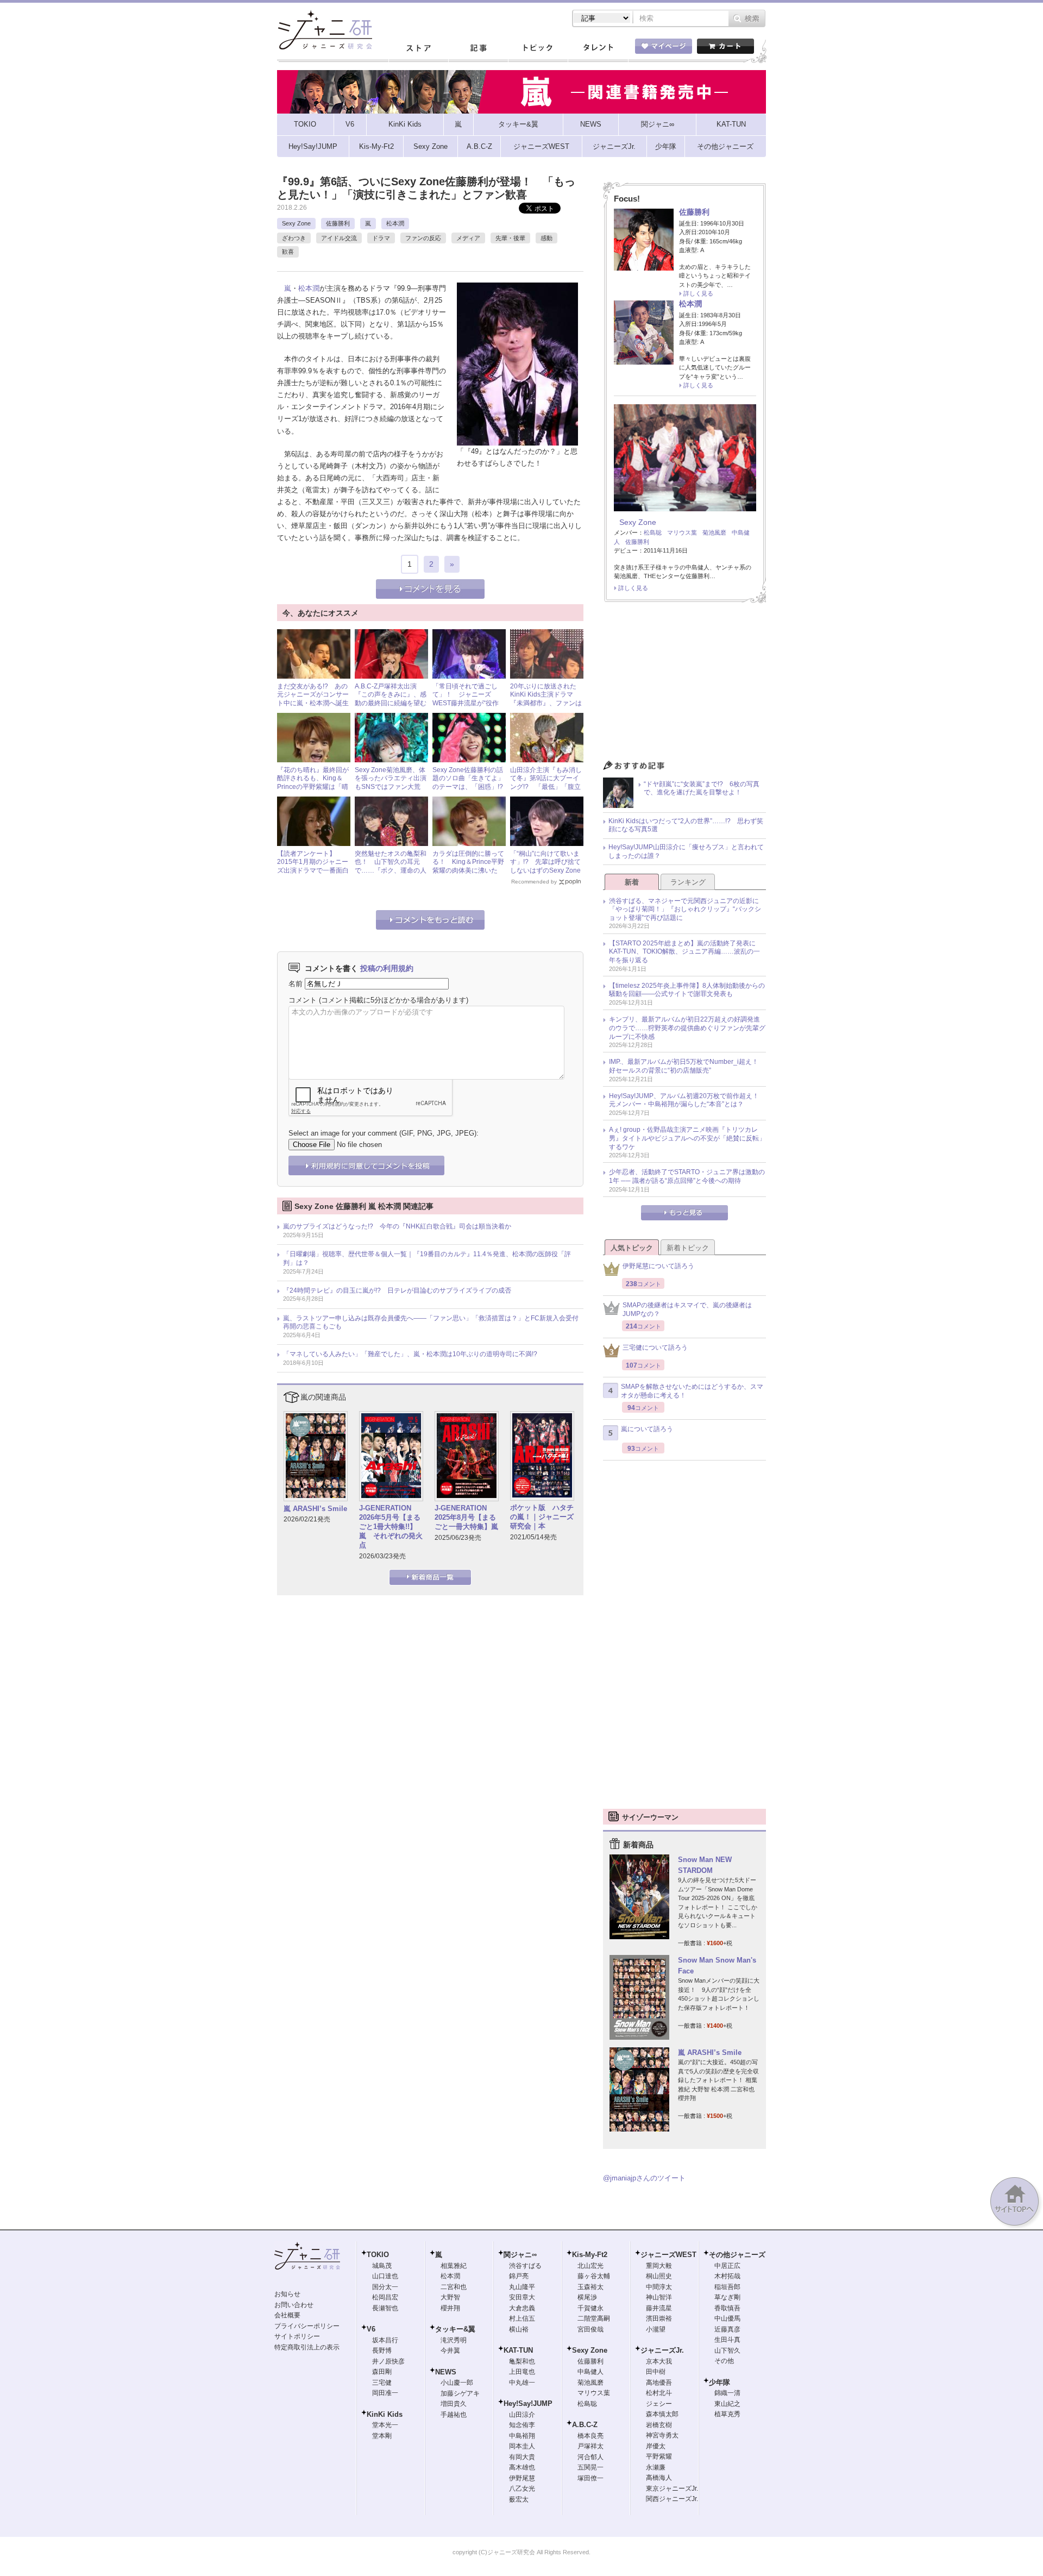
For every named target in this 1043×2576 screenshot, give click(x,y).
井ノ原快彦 (388, 2361)
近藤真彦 (727, 2329)
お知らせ (287, 2294)
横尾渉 (587, 2297)
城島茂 (382, 2266)
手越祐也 (454, 2415)
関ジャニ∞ (520, 2255)
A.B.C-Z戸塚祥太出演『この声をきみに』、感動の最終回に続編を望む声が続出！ (391, 699)
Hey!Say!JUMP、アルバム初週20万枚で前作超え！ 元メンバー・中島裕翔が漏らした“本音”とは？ (687, 1100)
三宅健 (382, 2383)
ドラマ (381, 238)
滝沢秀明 (454, 2340)
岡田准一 (385, 2393)
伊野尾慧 (522, 2478)
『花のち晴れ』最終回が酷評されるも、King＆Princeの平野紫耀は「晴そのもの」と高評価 (313, 783)
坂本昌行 (385, 2340)
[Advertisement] (684, 684)
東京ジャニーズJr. (672, 2489)
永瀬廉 (656, 2467)
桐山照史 (659, 2276)
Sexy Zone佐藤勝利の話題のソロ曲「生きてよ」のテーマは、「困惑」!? (468, 778)
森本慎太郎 (662, 2414)
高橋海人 (659, 2478)
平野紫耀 (659, 2456)
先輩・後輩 (510, 238)
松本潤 (395, 223)
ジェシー (659, 2404)
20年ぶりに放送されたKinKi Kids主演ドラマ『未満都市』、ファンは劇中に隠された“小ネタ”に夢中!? (546, 703)
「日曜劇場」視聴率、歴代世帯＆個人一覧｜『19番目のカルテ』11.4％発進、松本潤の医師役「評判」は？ (427, 1258)
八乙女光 (522, 2489)
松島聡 (653, 532)
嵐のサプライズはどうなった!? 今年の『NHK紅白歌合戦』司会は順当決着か (397, 1226)
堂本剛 (382, 2436)
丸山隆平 (522, 2287)
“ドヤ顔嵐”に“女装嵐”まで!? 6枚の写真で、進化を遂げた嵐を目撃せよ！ (702, 788)
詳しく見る (698, 293)
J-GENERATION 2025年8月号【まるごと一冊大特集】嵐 (466, 1517)
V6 (371, 2329)
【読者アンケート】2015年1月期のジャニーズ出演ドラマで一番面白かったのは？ (313, 866)
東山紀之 (727, 2404)
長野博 (382, 2351)
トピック (538, 48)
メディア (468, 238)
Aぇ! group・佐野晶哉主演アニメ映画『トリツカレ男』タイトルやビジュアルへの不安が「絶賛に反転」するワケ (687, 1138)
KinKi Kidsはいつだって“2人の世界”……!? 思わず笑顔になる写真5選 (686, 825)
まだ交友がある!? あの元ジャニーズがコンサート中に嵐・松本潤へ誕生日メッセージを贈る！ (313, 699)
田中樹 (656, 2372)
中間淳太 (659, 2287)
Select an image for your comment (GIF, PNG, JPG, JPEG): (384, 1133)
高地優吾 (659, 2383)
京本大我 (659, 2361)
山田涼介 (522, 2415)
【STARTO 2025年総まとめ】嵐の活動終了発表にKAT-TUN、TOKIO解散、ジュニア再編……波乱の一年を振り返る (684, 952)
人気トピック (632, 1248)
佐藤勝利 (338, 223)
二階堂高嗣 (594, 2318)
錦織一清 (727, 2393)
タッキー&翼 (455, 2329)
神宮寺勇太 (662, 2435)
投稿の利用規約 (387, 968)
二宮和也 (454, 2287)
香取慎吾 (727, 2308)
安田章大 (522, 2297)
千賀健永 (590, 2308)
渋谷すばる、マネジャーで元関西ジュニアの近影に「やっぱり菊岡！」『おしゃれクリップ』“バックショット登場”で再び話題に (685, 909)
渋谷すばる (525, 2266)
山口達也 (385, 2276)
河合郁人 (590, 2457)
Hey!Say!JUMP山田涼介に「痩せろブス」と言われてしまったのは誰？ (686, 851)
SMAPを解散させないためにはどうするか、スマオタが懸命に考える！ (692, 1391)
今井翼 (450, 2351)
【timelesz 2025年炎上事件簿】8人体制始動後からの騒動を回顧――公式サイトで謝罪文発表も (687, 990)
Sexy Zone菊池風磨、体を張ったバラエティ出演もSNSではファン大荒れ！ (391, 783)
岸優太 (656, 2446)
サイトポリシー (297, 2336)
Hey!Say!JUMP (528, 2403)
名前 (296, 984)
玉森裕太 (590, 2287)
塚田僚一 (590, 2478)
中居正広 (727, 2266)
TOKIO (378, 2255)
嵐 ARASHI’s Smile (315, 1509)
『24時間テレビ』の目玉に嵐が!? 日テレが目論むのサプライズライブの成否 (397, 1290)
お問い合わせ (294, 2305)
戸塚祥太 (590, 2446)
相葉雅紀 (454, 2266)
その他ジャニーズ (737, 2255)
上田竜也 (522, 2372)
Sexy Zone (296, 223)
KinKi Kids (385, 2414)
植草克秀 (727, 2414)
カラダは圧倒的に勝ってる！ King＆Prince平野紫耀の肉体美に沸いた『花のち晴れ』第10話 (468, 866)
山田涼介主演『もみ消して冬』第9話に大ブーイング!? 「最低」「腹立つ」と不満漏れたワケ (546, 783)
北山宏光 (590, 2266)
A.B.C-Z (585, 2425)
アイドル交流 (339, 238)
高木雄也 (522, 2467)
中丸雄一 (522, 2383)
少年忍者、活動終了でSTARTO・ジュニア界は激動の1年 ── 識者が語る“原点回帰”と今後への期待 (687, 1176)
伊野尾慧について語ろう (658, 1266)
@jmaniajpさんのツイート (644, 2178)
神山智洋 (659, 2297)
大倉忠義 (522, 2308)
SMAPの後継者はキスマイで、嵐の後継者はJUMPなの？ (687, 1309)
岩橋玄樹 (659, 2425)
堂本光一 (385, 2425)
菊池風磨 (714, 532)
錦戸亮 (519, 2276)
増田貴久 (454, 2404)
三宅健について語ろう (655, 1347)
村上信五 (522, 2318)
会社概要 (287, 2315)
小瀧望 (656, 2329)
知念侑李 (522, 2425)
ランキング (688, 882)
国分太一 (385, 2287)
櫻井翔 (450, 2308)
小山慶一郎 (457, 2383)
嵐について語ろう (647, 1429)
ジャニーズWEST (668, 2255)
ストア (418, 48)
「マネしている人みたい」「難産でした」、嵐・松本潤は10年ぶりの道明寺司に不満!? (410, 1354)
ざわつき (294, 238)
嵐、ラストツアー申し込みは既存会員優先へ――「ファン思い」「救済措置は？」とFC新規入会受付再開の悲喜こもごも (431, 1323)
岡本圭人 (522, 2446)
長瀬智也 (385, 2308)
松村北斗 (659, 2393)
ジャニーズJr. (662, 2350)
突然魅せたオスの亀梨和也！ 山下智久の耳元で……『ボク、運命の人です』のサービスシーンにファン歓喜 (391, 870)
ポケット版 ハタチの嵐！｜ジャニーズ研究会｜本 (542, 1517)
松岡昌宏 (385, 2297)
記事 (478, 48)
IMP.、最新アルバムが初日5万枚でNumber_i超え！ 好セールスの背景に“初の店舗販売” (687, 1066)
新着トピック (688, 1248)
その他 (724, 2361)
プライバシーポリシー (307, 2326)
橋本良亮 (590, 2436)
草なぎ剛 (727, 2297)
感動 (546, 238)
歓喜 (288, 252)
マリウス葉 (682, 532)
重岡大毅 (659, 2266)
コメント (303, 1000)
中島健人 (590, 2372)
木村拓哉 (727, 2276)
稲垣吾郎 (727, 2287)
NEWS (446, 2372)
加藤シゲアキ (460, 2393)
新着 (632, 882)
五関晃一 (590, 2467)
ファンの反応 (423, 238)
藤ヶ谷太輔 (594, 2276)
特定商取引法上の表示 (307, 2347)
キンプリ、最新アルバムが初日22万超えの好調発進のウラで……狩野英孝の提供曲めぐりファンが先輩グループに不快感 (687, 1028)
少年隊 (720, 2382)
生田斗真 (727, 2340)
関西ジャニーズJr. (672, 2499)
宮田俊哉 (590, 2329)
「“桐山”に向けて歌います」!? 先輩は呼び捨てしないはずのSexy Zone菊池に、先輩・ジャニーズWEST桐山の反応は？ (546, 870)
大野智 (450, 2297)
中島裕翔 (522, 2436)
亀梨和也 (522, 2361)
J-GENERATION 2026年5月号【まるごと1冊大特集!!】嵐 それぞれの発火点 (391, 1527)
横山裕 (519, 2329)
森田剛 (382, 2372)
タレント (598, 48)
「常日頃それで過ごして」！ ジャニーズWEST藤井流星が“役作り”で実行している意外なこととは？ (466, 703)
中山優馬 (727, 2318)
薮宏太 (519, 2499)
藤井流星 (659, 2308)
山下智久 (727, 2351)
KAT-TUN (518, 2350)
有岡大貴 (522, 2457)
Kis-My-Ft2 (590, 2255)
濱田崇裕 (659, 2318)
